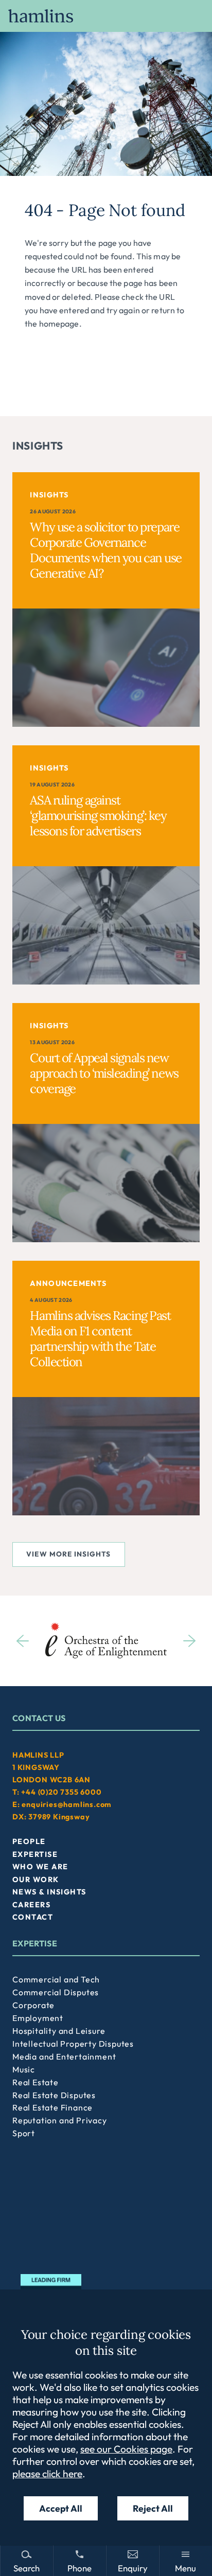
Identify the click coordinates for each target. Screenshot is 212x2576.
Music (24, 2069)
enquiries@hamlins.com (67, 1804)
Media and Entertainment (64, 2056)
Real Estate (36, 2082)
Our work (36, 1880)
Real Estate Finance (52, 2107)
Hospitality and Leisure (59, 2031)
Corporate (33, 2005)
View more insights (68, 1554)
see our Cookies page (126, 2449)
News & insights (49, 1892)
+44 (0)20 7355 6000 (61, 1792)
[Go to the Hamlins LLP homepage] (106, 16)
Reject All (153, 2508)
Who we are (40, 1867)
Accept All (61, 2508)
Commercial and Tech (56, 1979)
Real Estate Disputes (54, 2095)
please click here (47, 2474)
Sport (24, 2133)
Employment (38, 2018)
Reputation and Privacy (60, 2120)
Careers (31, 1905)
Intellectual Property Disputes (73, 2044)
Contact (33, 1917)
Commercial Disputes (56, 1992)
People (29, 1841)
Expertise (35, 1854)
